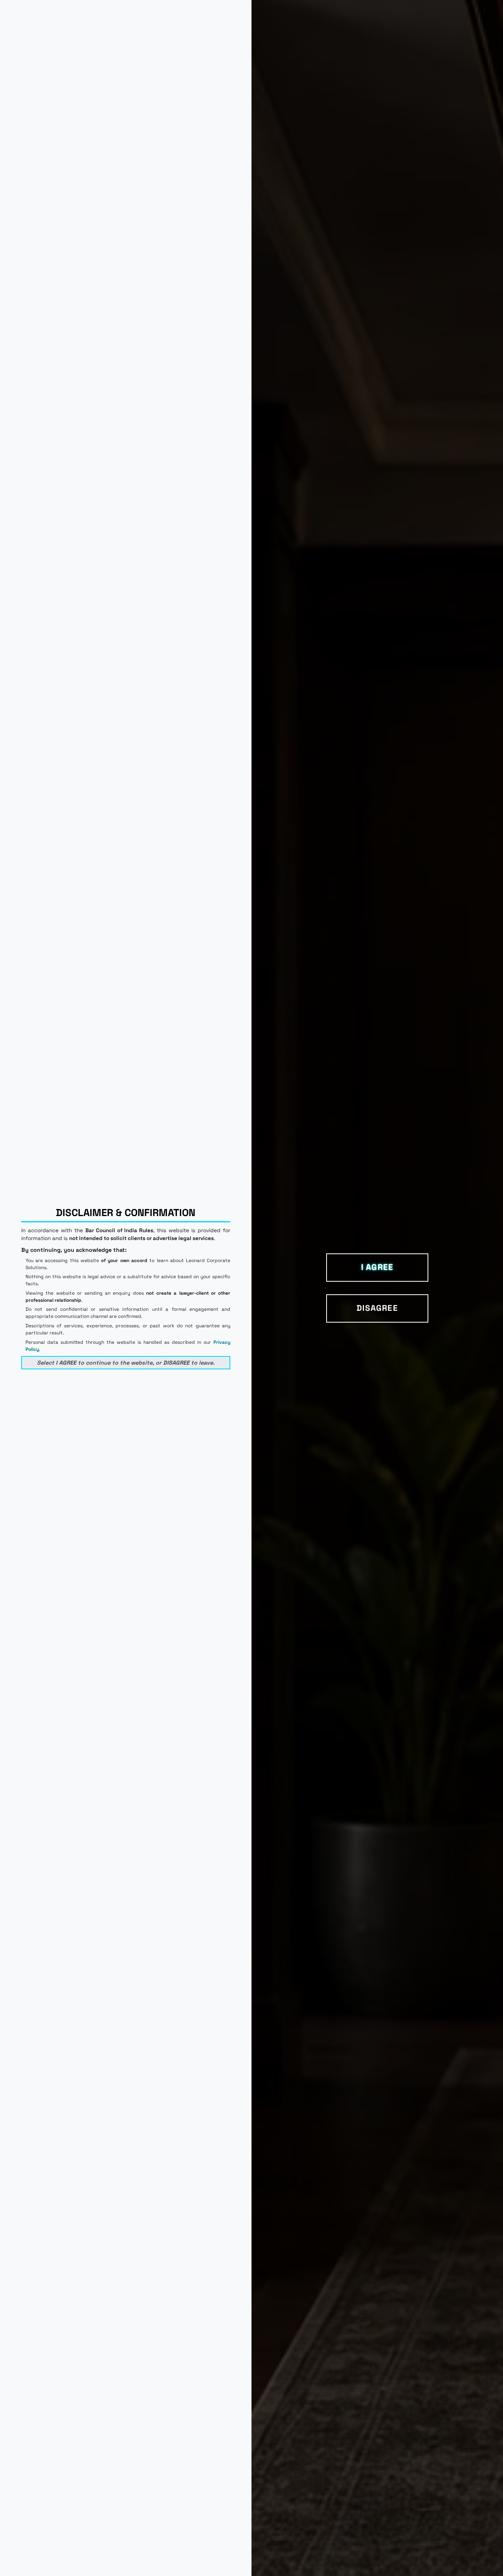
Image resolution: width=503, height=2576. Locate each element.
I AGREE (377, 1267)
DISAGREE (377, 1308)
